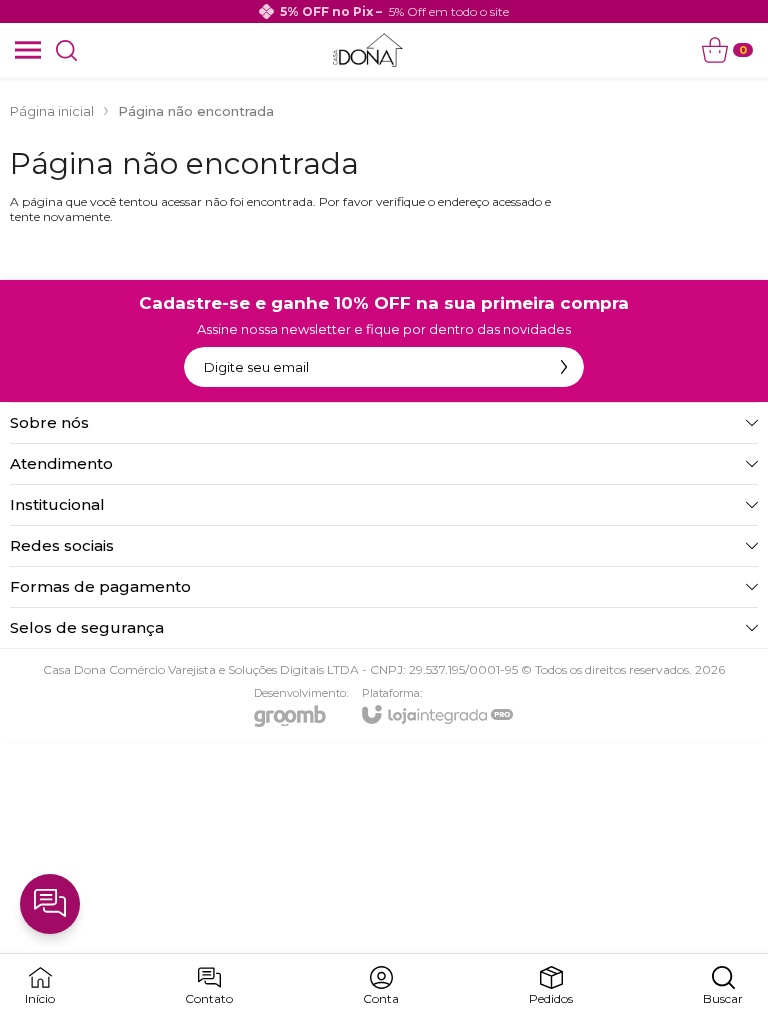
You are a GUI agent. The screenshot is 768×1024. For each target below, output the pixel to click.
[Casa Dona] (367, 50)
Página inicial (52, 111)
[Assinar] (564, 367)
